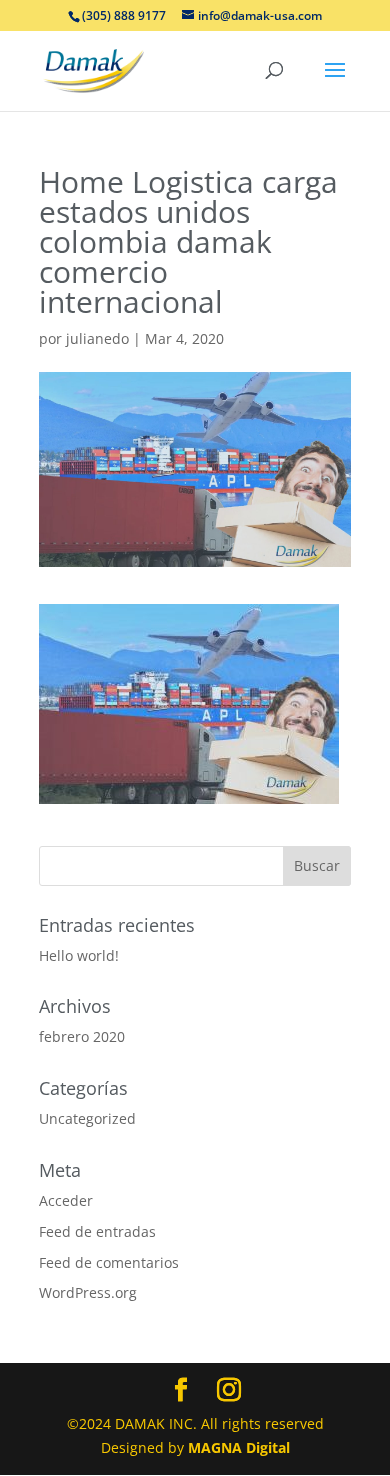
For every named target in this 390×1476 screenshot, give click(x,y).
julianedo (97, 338)
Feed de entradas (97, 1231)
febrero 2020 (82, 1036)
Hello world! (79, 955)
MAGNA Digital (239, 1447)
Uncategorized (87, 1118)
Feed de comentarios (109, 1262)
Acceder (66, 1200)
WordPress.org (88, 1292)
